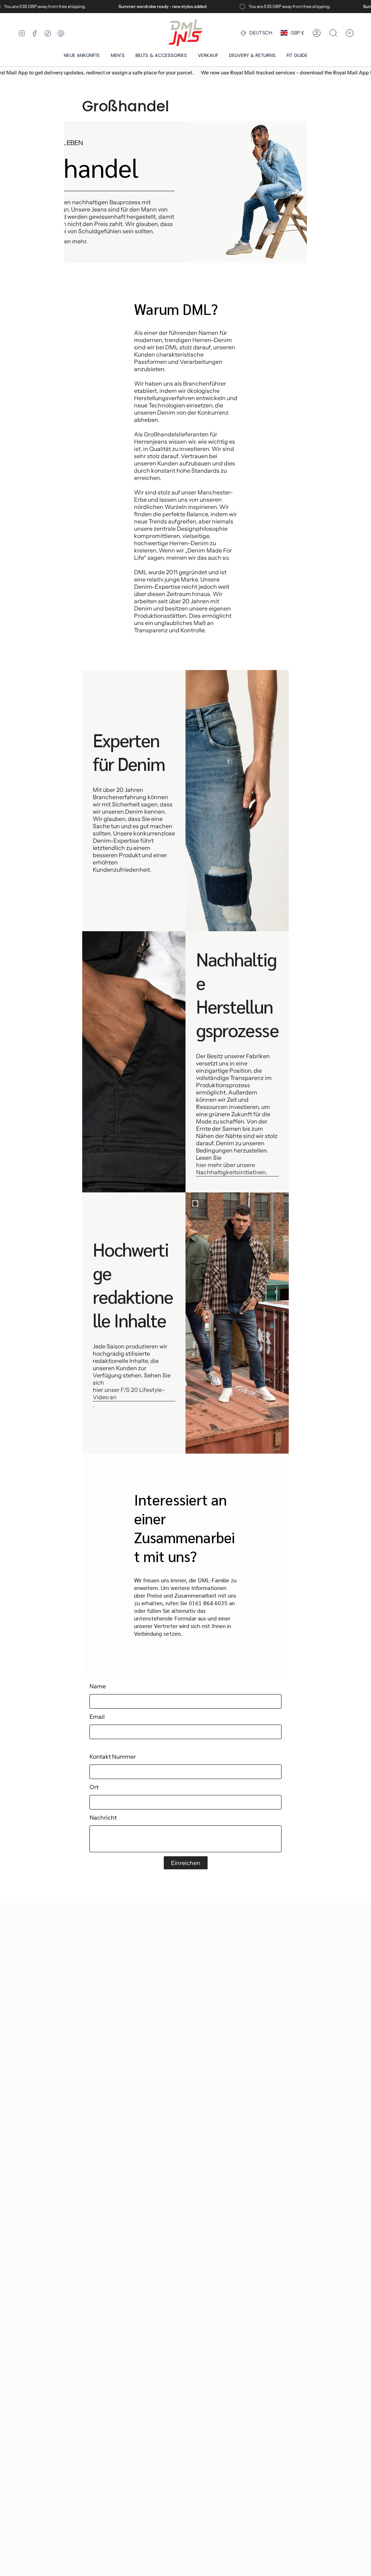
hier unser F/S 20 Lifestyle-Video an (129, 1393)
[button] (118, 56)
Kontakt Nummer (113, 1757)
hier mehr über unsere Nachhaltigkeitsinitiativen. (232, 1168)
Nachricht (103, 1817)
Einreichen (186, 1863)
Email (97, 1717)
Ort (94, 1787)
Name (98, 1686)
